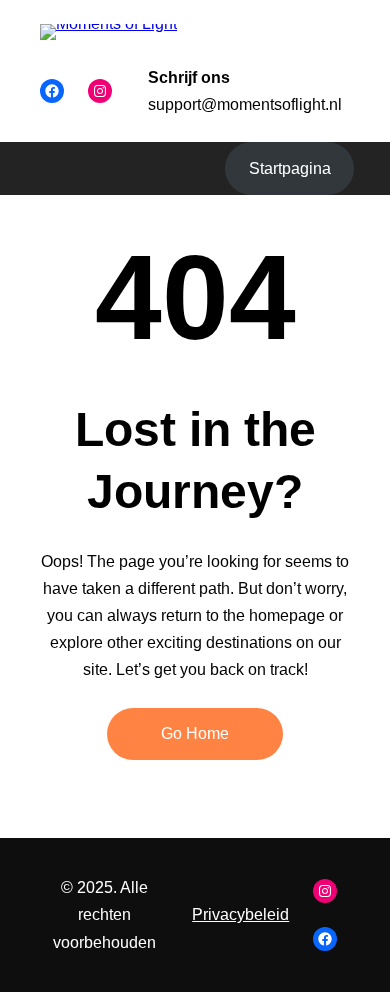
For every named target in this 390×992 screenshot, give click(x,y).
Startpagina (290, 168)
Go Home (195, 733)
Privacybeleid (240, 914)
